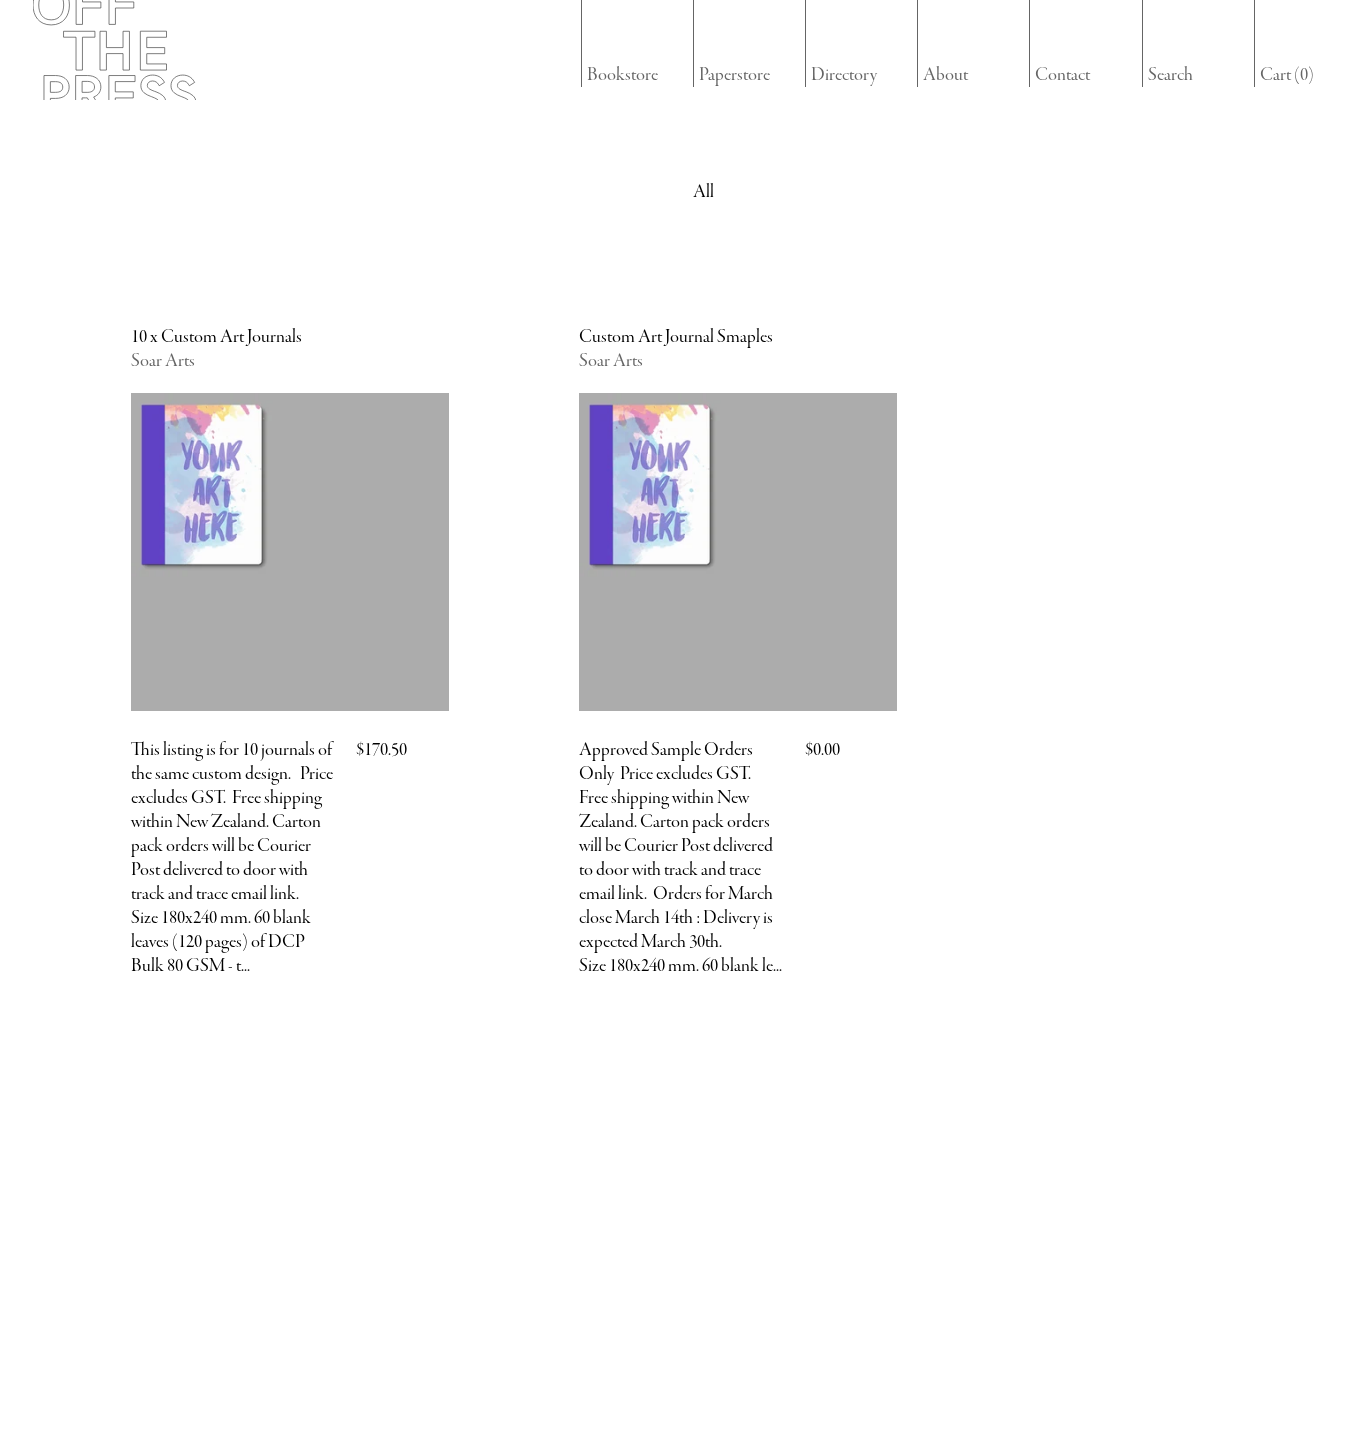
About (945, 75)
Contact (1062, 75)
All (703, 192)
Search (1170, 75)
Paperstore (734, 75)
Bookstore (622, 75)
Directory (844, 75)
